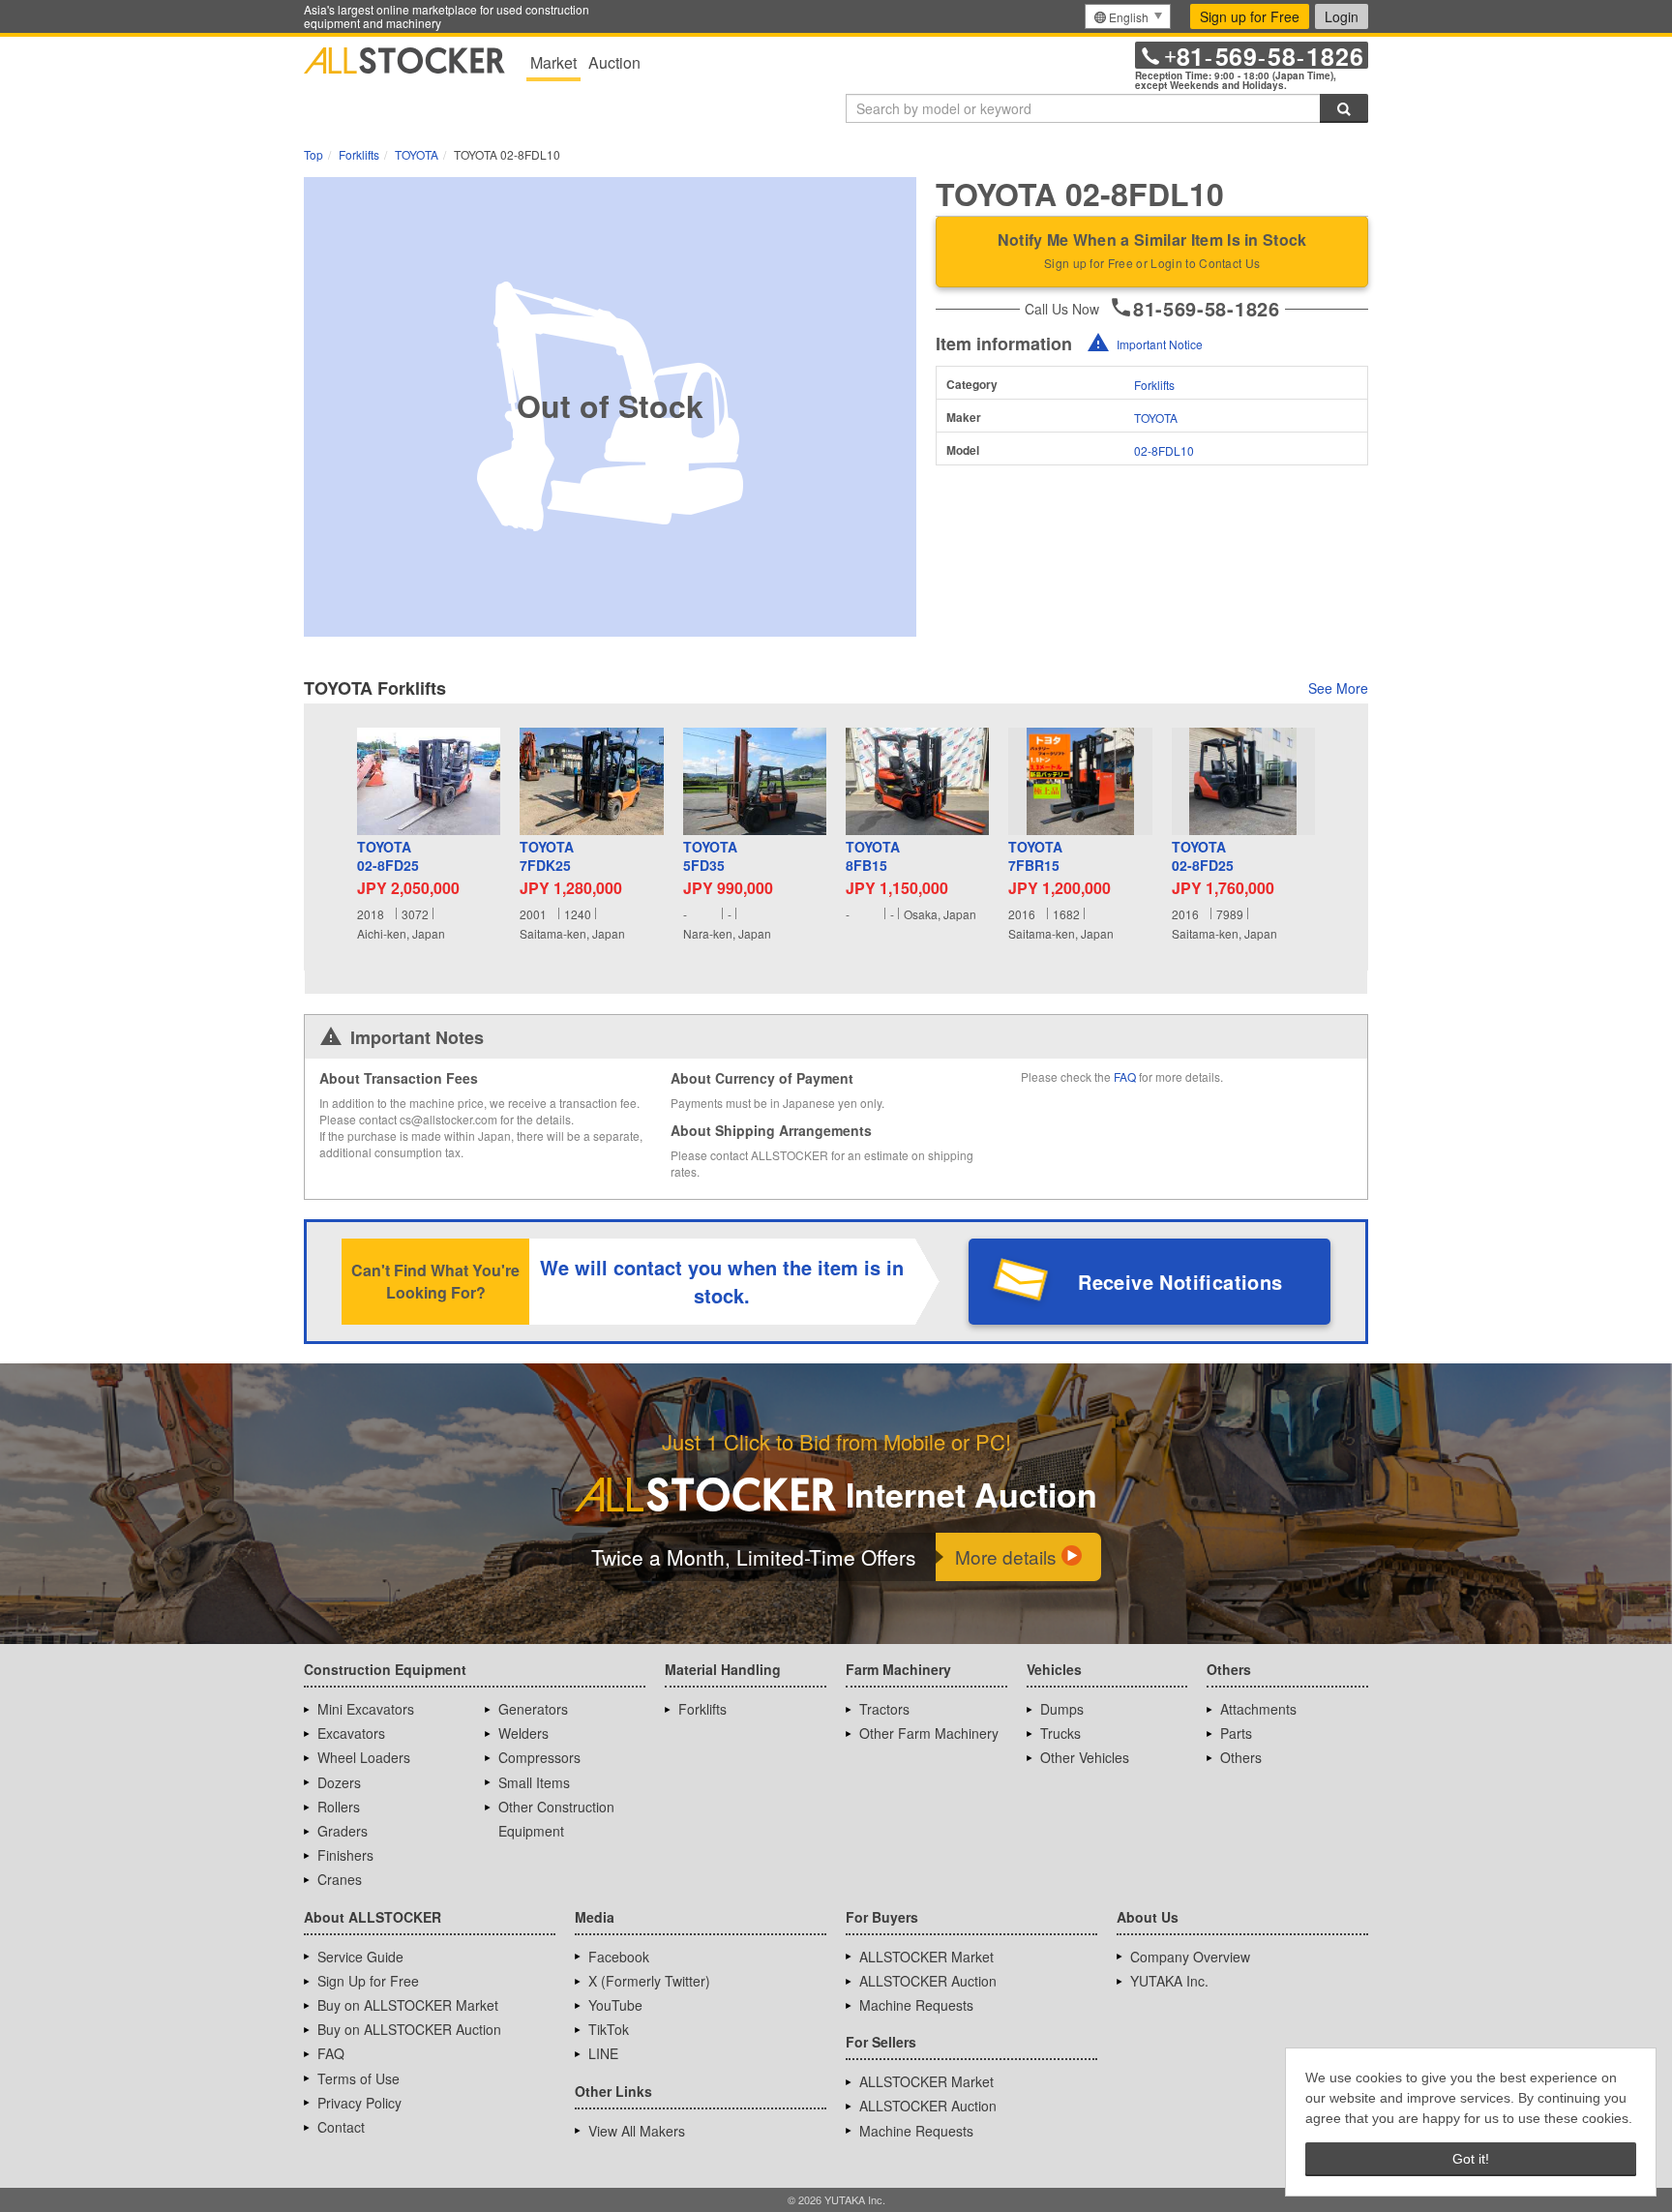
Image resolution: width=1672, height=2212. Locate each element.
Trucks (1060, 1733)
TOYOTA (1156, 418)
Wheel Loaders (364, 1757)
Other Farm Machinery (929, 1733)
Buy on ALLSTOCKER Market (408, 2005)
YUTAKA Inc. (1169, 1981)
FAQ (1125, 1076)
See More (1338, 688)
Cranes (340, 1879)
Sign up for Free (1250, 16)
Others (1241, 1757)
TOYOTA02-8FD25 (388, 857)
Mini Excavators (366, 1709)
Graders (343, 1831)
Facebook (619, 1957)
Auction (614, 62)
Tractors (884, 1709)
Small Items (534, 1782)
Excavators (351, 1733)
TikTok (609, 2029)
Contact (341, 2127)
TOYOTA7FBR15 (1035, 857)
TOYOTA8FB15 (873, 857)
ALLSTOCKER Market (926, 1957)
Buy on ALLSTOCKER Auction (409, 2029)
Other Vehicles (1085, 1757)
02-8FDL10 (1164, 450)
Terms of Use (358, 2078)
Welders (523, 1733)
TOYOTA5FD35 (710, 857)
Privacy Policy (359, 2103)
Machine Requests (916, 2005)
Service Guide (360, 1957)
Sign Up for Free (368, 1981)
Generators (533, 1709)
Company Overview (1190, 1957)
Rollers (339, 1807)
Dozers (339, 1782)
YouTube (615, 2005)
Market (553, 62)
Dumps (1062, 1709)
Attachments (1258, 1709)
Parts (1236, 1733)
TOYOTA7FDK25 (547, 857)
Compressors (539, 1757)
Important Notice (1160, 344)
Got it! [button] (1471, 2159)
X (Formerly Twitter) (649, 1981)
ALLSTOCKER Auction (928, 1981)
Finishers (345, 1855)
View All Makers (637, 2131)
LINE (603, 2053)
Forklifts (1154, 385)
